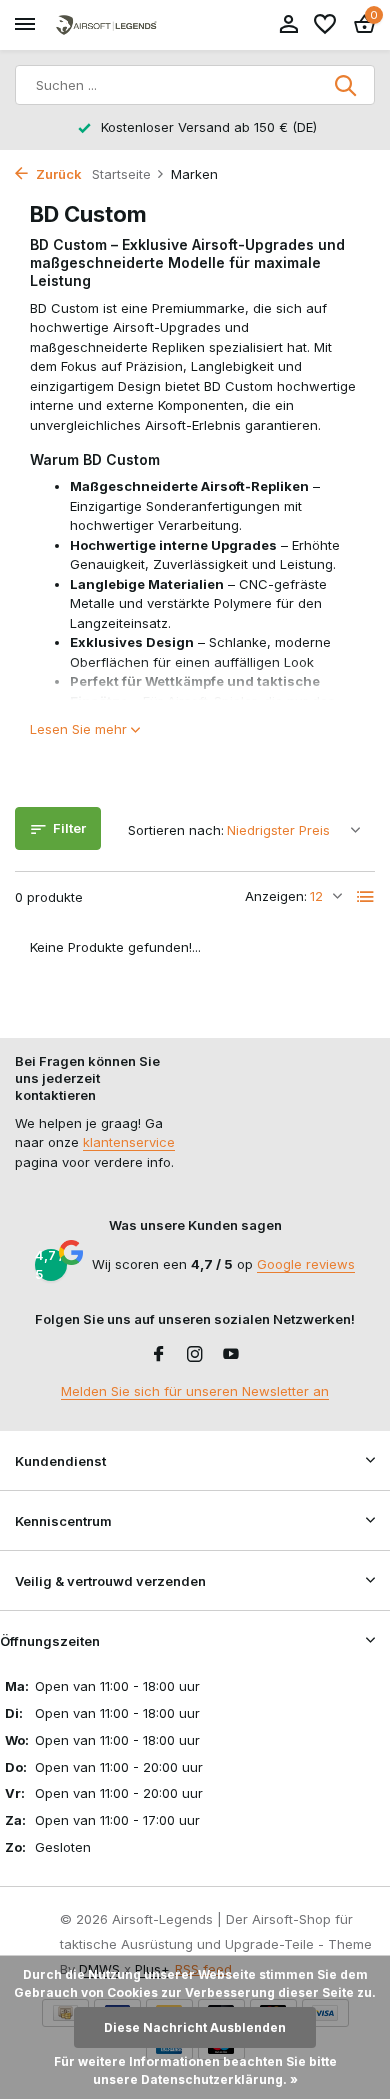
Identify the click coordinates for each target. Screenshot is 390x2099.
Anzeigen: (276, 896)
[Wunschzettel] (325, 25)
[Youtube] (231, 1355)
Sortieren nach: (176, 830)
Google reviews (306, 1264)
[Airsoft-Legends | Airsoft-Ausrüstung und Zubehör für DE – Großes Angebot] (106, 25)
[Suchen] (347, 85)
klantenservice (129, 1142)
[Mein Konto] (288, 25)
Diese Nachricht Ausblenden (195, 2027)
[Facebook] (159, 1355)
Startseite (121, 174)
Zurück (57, 174)
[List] (366, 897)
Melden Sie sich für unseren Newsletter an (195, 1391)
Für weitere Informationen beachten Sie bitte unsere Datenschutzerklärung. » (195, 2070)
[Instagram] (195, 1355)
